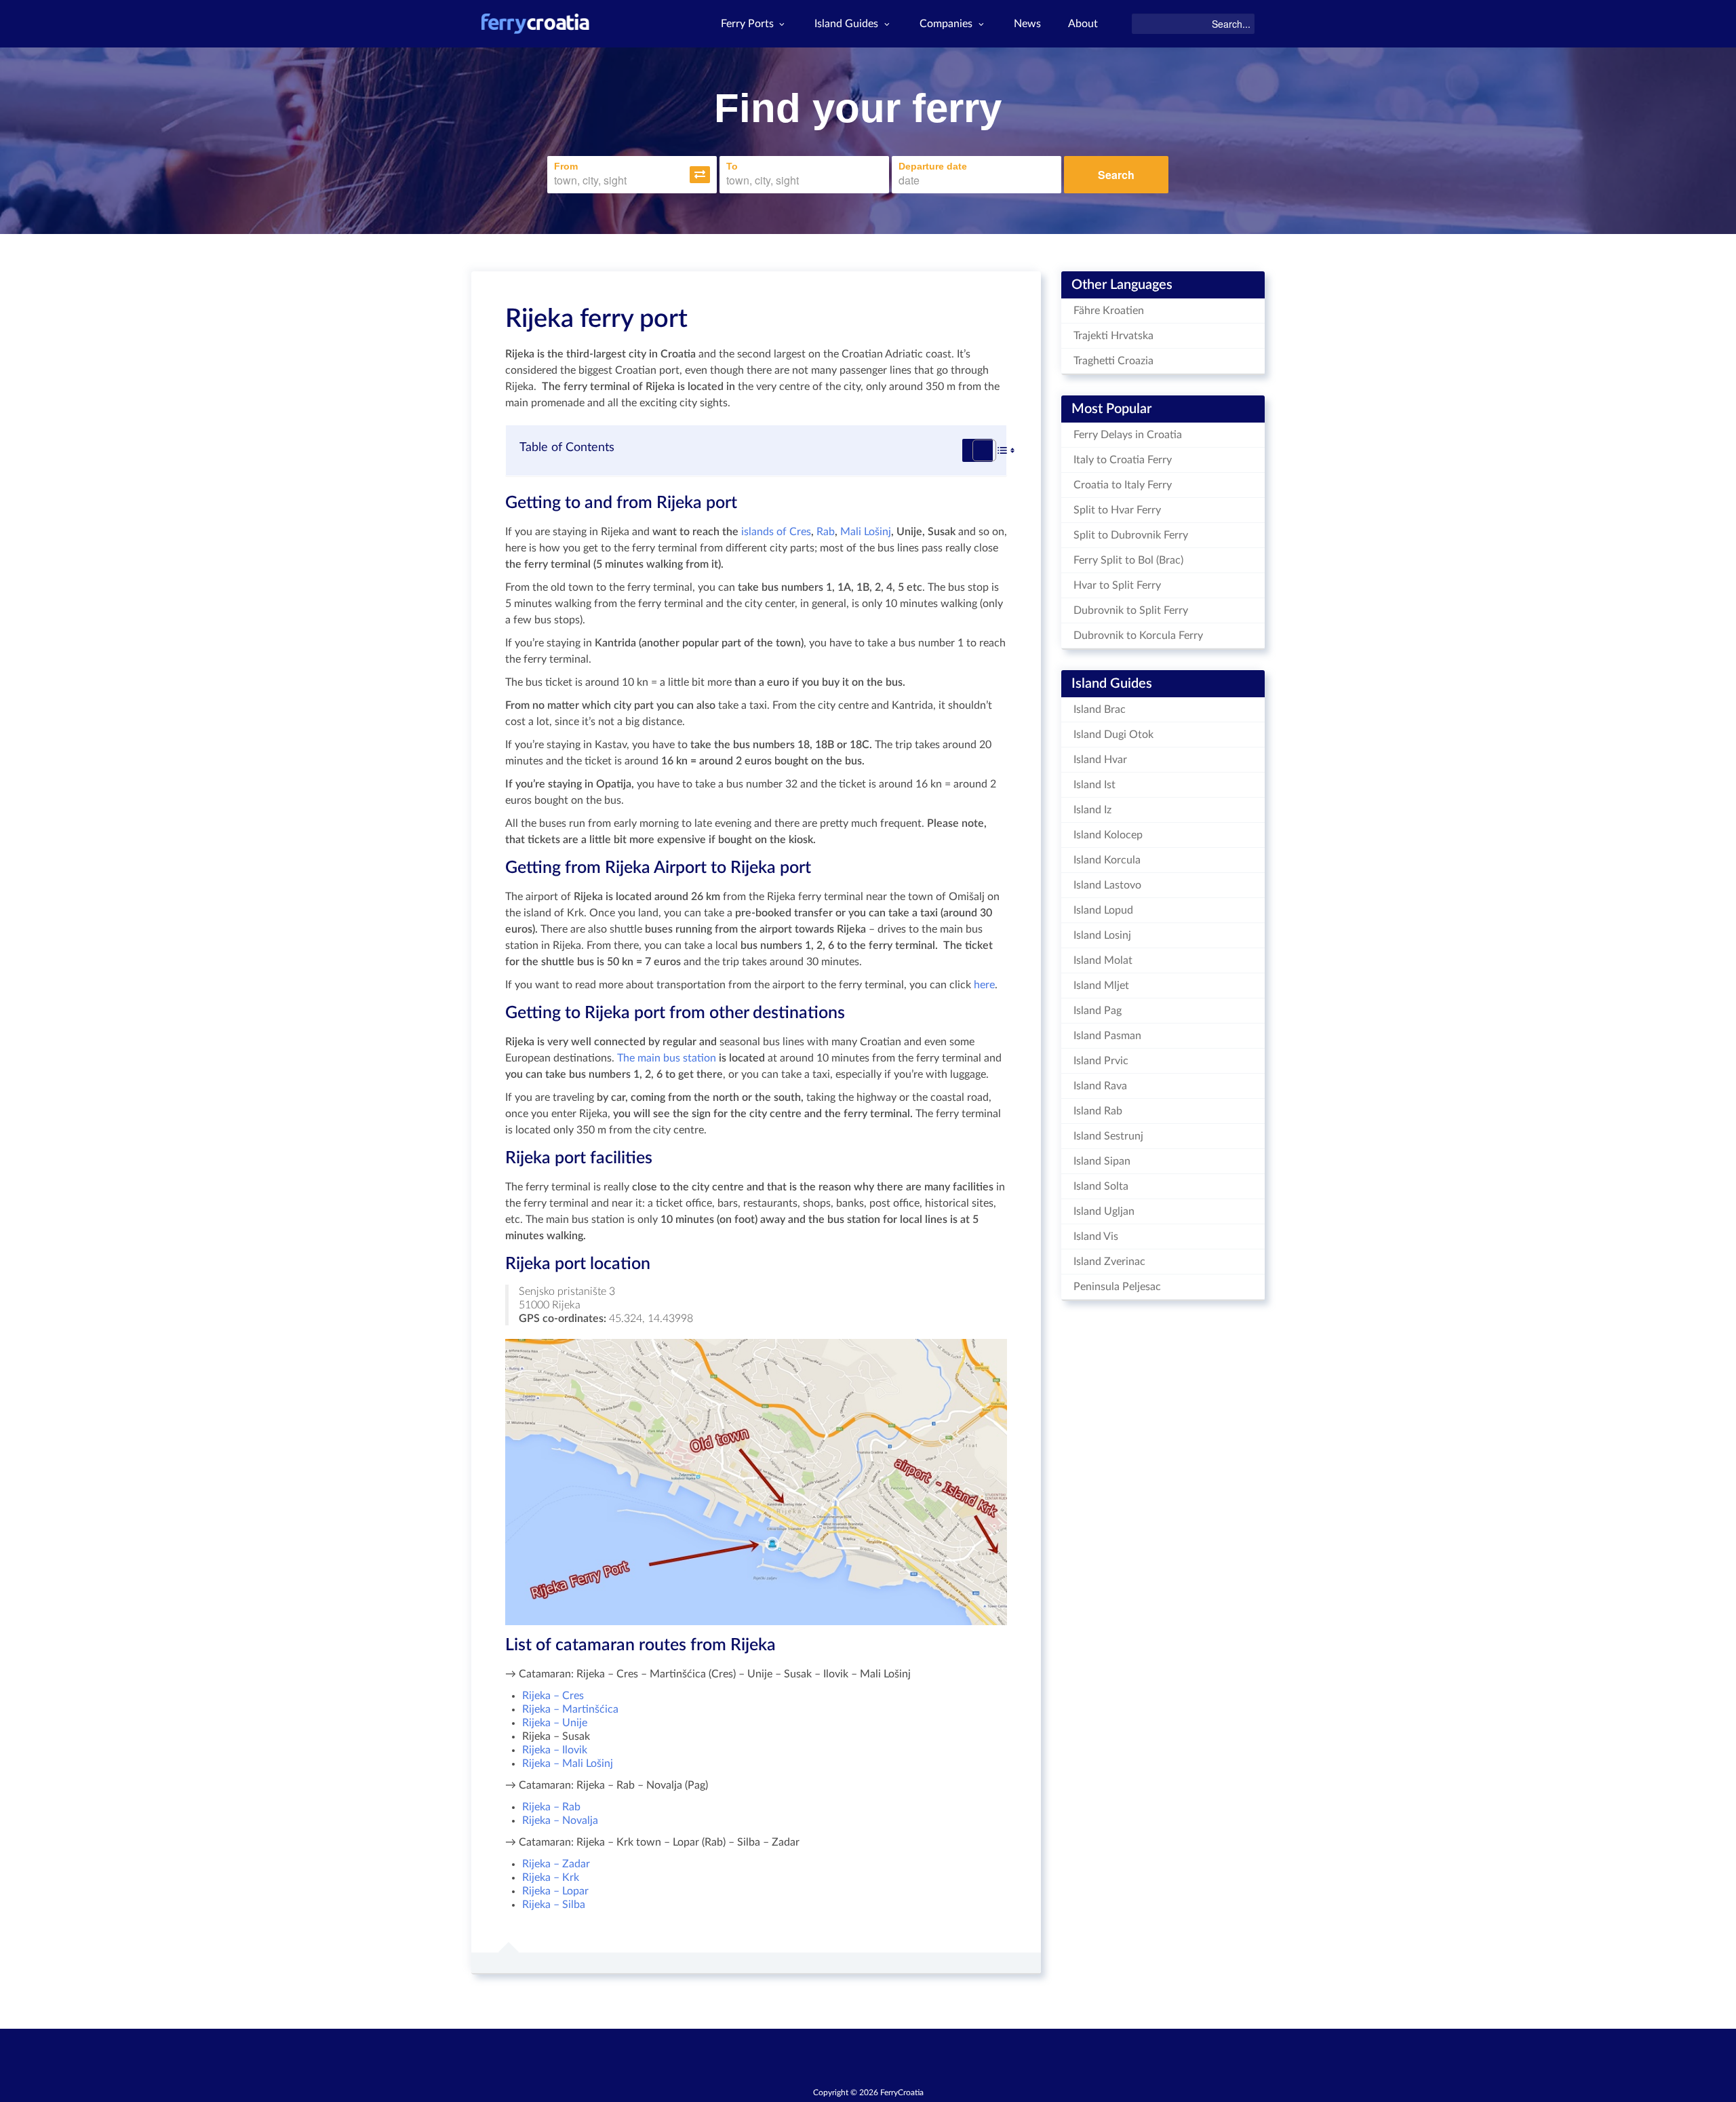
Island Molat (1103, 960)
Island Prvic (1101, 1061)
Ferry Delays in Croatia (1128, 435)
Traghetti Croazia (1113, 361)
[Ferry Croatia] (535, 24)
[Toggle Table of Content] (978, 450)
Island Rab (1098, 1111)
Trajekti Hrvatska (1113, 336)
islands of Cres (776, 532)
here (984, 985)
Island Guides (846, 24)
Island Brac (1100, 709)
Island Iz (1092, 810)
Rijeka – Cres (553, 1696)
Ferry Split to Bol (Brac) (1128, 560)
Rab (826, 532)
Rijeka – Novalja (560, 1821)
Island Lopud (1103, 910)
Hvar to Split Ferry (1117, 585)
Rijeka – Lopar (555, 1891)
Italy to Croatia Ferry (1123, 460)
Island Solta (1101, 1186)
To (732, 166)
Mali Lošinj (866, 532)
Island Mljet (1101, 986)
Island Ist (1094, 785)
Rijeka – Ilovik (555, 1750)
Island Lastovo (1107, 885)
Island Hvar (1100, 760)
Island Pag (1098, 1011)
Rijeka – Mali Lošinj (568, 1764)
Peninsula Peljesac (1117, 1287)
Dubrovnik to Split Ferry (1131, 610)
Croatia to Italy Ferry (1123, 485)
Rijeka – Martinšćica (570, 1709)
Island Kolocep (1108, 835)
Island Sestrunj (1108, 1136)
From (566, 166)
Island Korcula (1107, 860)
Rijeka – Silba (554, 1905)
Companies (946, 24)
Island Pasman (1107, 1036)
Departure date (933, 166)
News (1027, 24)
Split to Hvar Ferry (1117, 510)
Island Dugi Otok (1113, 735)
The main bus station (667, 1058)
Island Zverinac (1109, 1262)
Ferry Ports (747, 24)
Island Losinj (1102, 935)
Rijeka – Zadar (556, 1864)
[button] (700, 175)
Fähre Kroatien (1109, 311)
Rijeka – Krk (551, 1877)
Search (1116, 175)
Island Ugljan (1104, 1211)
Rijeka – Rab (551, 1807)
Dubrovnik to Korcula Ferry (1138, 636)
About (1083, 24)
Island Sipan (1102, 1161)
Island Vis (1096, 1237)
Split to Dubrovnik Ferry (1131, 535)
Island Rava (1100, 1086)
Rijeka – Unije (555, 1723)
